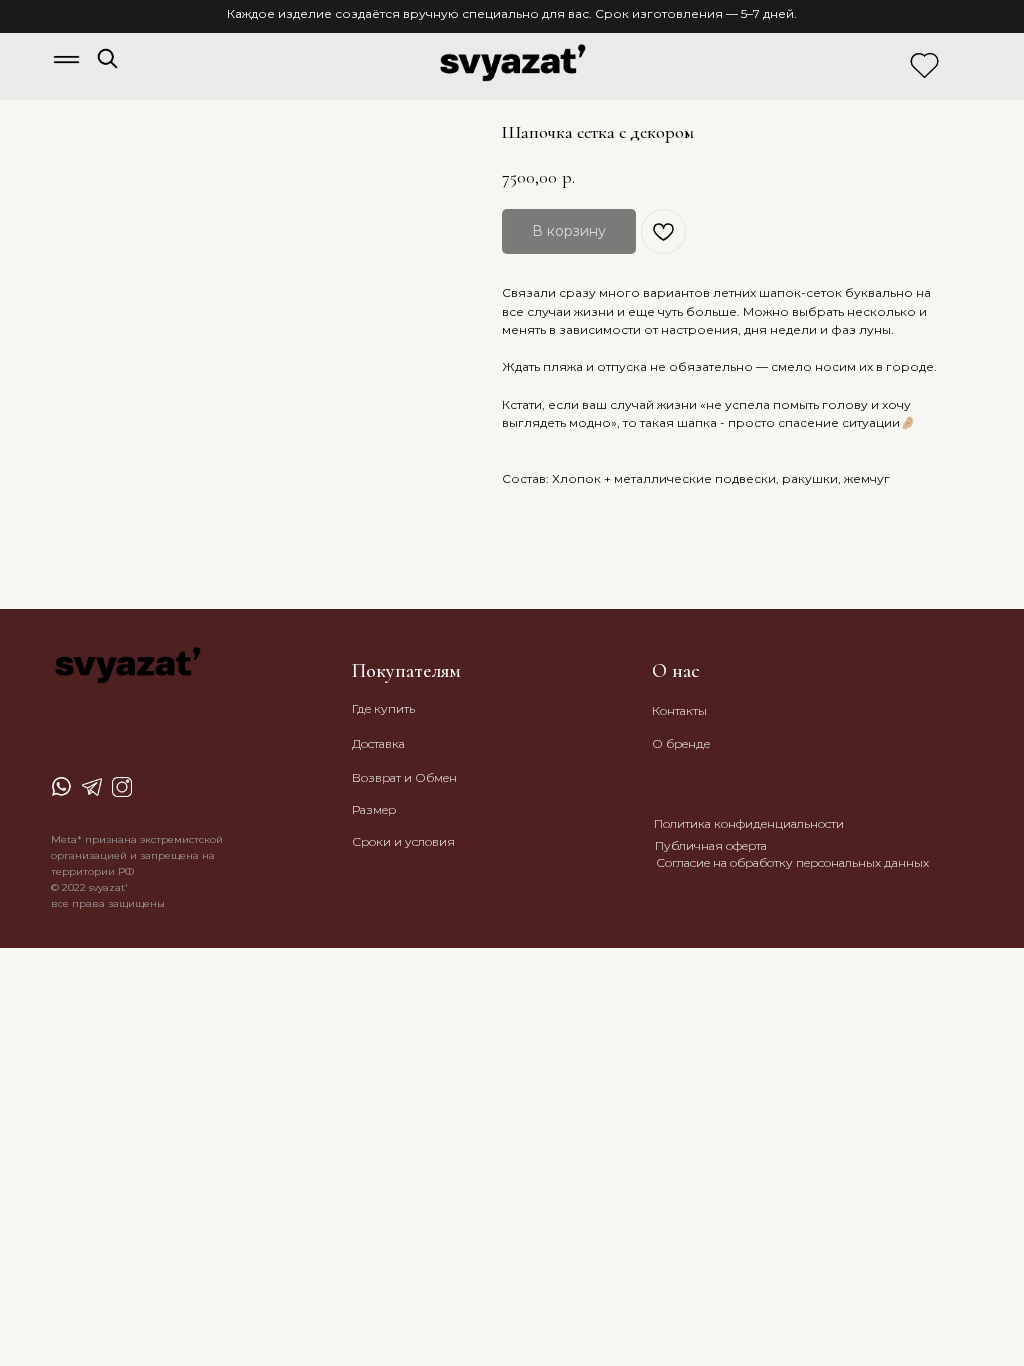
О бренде (681, 743)
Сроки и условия (403, 841)
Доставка (378, 743)
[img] (107, 58)
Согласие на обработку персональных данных (792, 862)
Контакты (679, 710)
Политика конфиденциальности (749, 823)
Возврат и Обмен (404, 777)
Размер (374, 809)
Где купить (383, 708)
